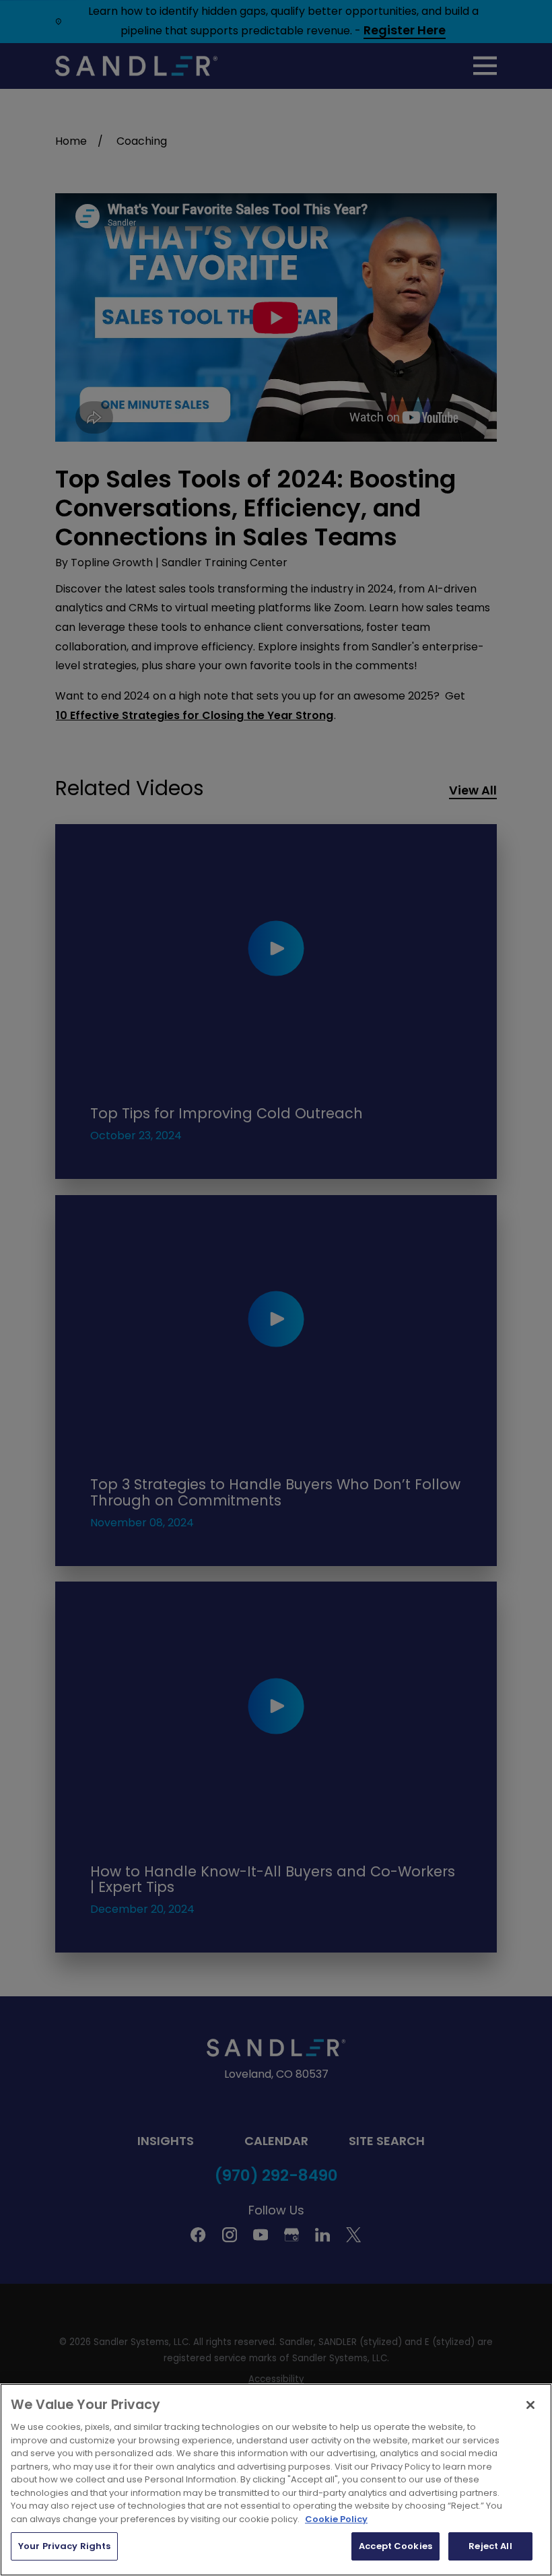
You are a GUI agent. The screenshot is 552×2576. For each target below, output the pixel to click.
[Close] (530, 2405)
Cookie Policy (336, 2519)
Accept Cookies (395, 2546)
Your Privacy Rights (64, 2546)
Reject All (490, 2546)
